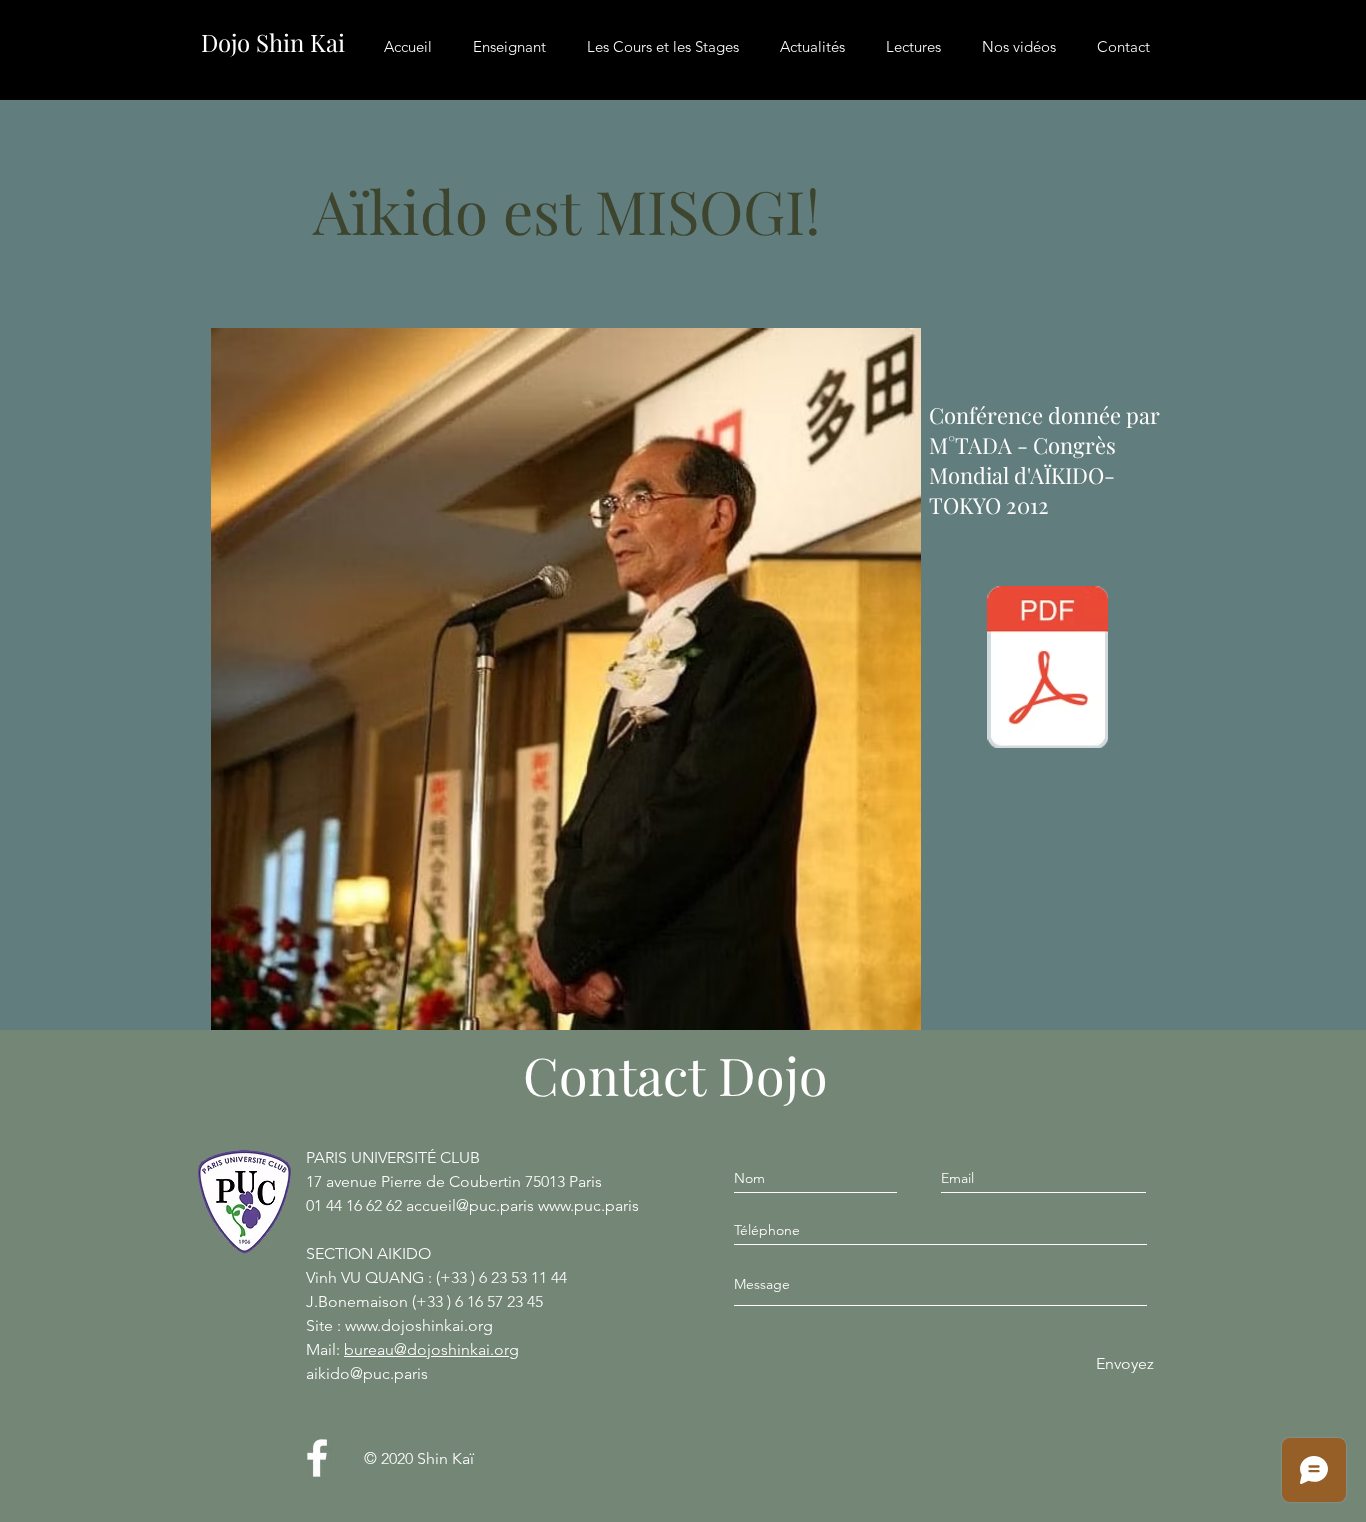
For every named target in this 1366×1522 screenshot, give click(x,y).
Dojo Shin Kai (273, 42)
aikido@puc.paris (367, 1373)
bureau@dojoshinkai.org (431, 1349)
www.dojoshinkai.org (419, 1325)
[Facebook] (317, 1458)
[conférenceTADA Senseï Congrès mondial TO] (1047, 669)
